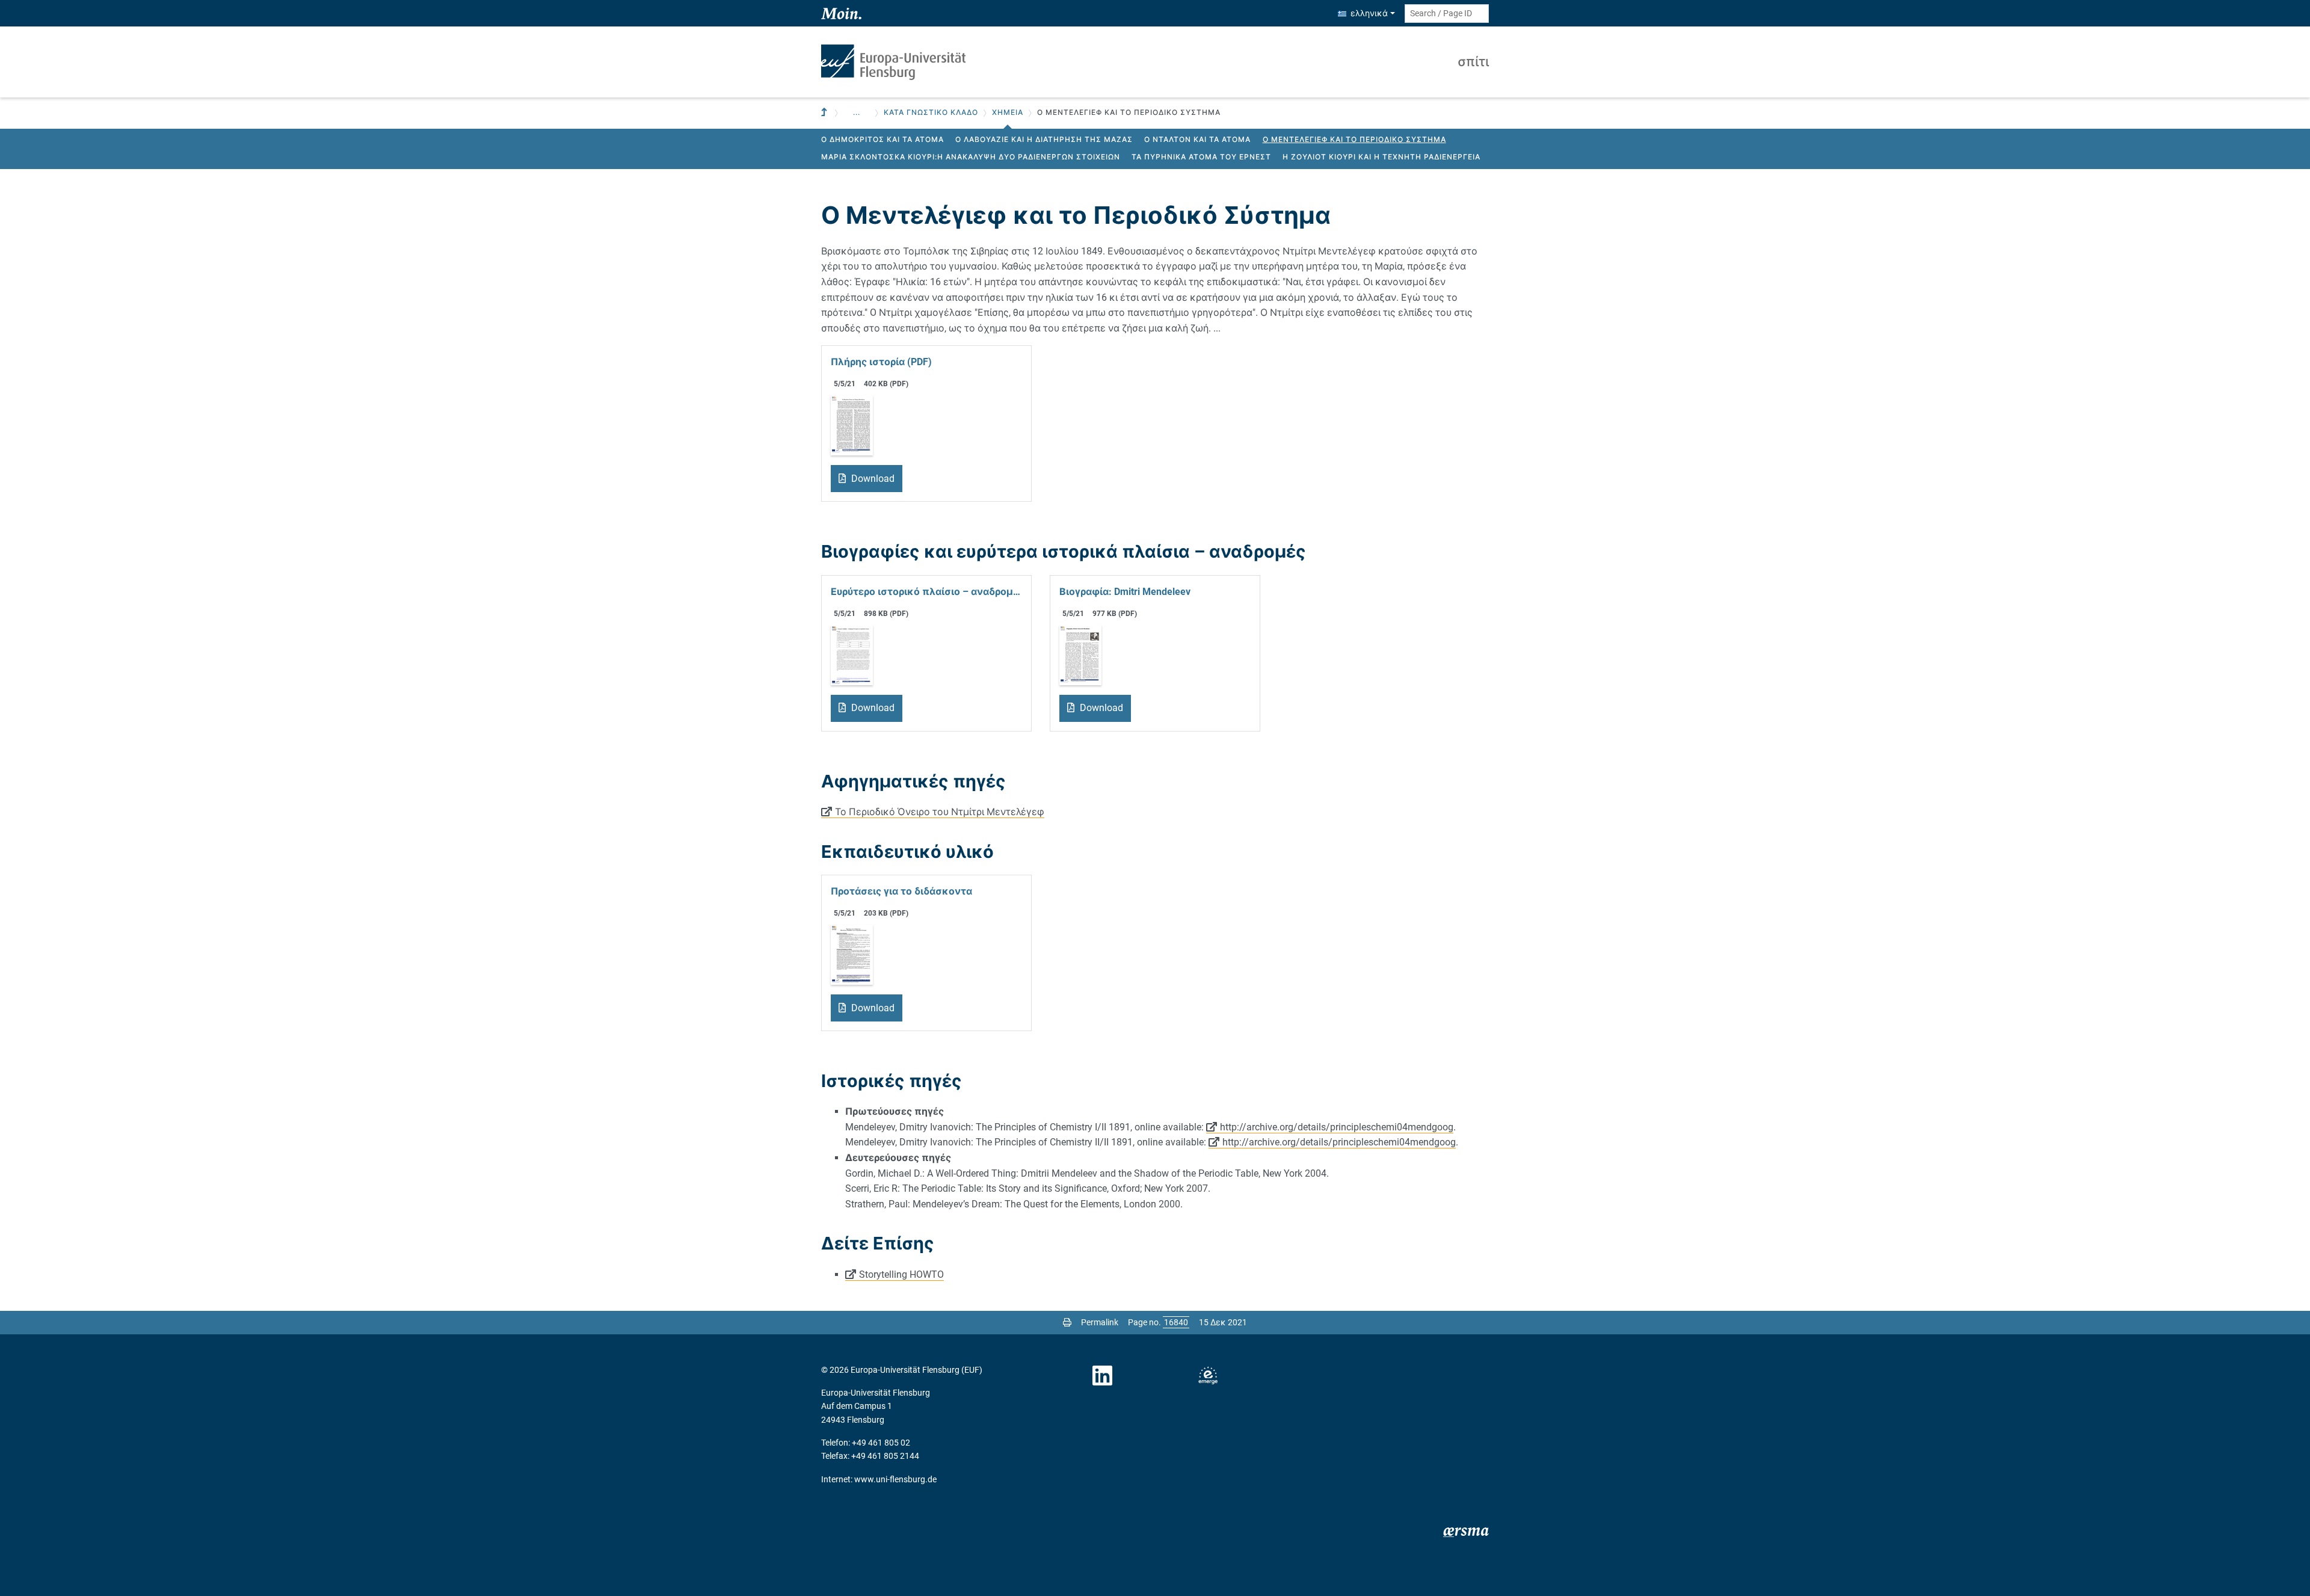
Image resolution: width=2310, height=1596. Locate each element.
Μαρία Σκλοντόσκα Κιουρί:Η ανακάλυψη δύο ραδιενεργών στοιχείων (971, 157)
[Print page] (1067, 1322)
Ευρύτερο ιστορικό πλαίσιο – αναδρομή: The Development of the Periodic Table (926, 592)
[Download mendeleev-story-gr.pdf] (852, 425)
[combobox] (1447, 14)
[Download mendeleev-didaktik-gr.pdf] (852, 954)
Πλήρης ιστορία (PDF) (881, 362)
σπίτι (1473, 62)
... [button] (857, 112)
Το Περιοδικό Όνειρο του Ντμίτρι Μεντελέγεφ (940, 812)
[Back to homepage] (893, 62)
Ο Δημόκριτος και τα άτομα (882, 140)
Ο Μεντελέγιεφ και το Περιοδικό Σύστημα (1354, 140)
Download (872, 479)
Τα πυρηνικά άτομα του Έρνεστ (1201, 157)
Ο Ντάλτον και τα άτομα (1197, 140)
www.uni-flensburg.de (895, 1479)
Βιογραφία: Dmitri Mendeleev (1125, 592)
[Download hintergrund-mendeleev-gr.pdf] (852, 654)
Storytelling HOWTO (901, 1274)
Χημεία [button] (1008, 112)
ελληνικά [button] (1369, 13)
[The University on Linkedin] (1103, 1376)
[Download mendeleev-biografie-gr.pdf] (1080, 654)
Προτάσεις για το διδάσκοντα (901, 891)
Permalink (1100, 1322)
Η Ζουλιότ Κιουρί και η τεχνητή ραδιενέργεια (1381, 157)
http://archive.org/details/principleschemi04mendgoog (1337, 1127)
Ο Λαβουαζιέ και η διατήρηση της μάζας (1044, 140)
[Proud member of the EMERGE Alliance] (1208, 1376)
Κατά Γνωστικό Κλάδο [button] (931, 112)
